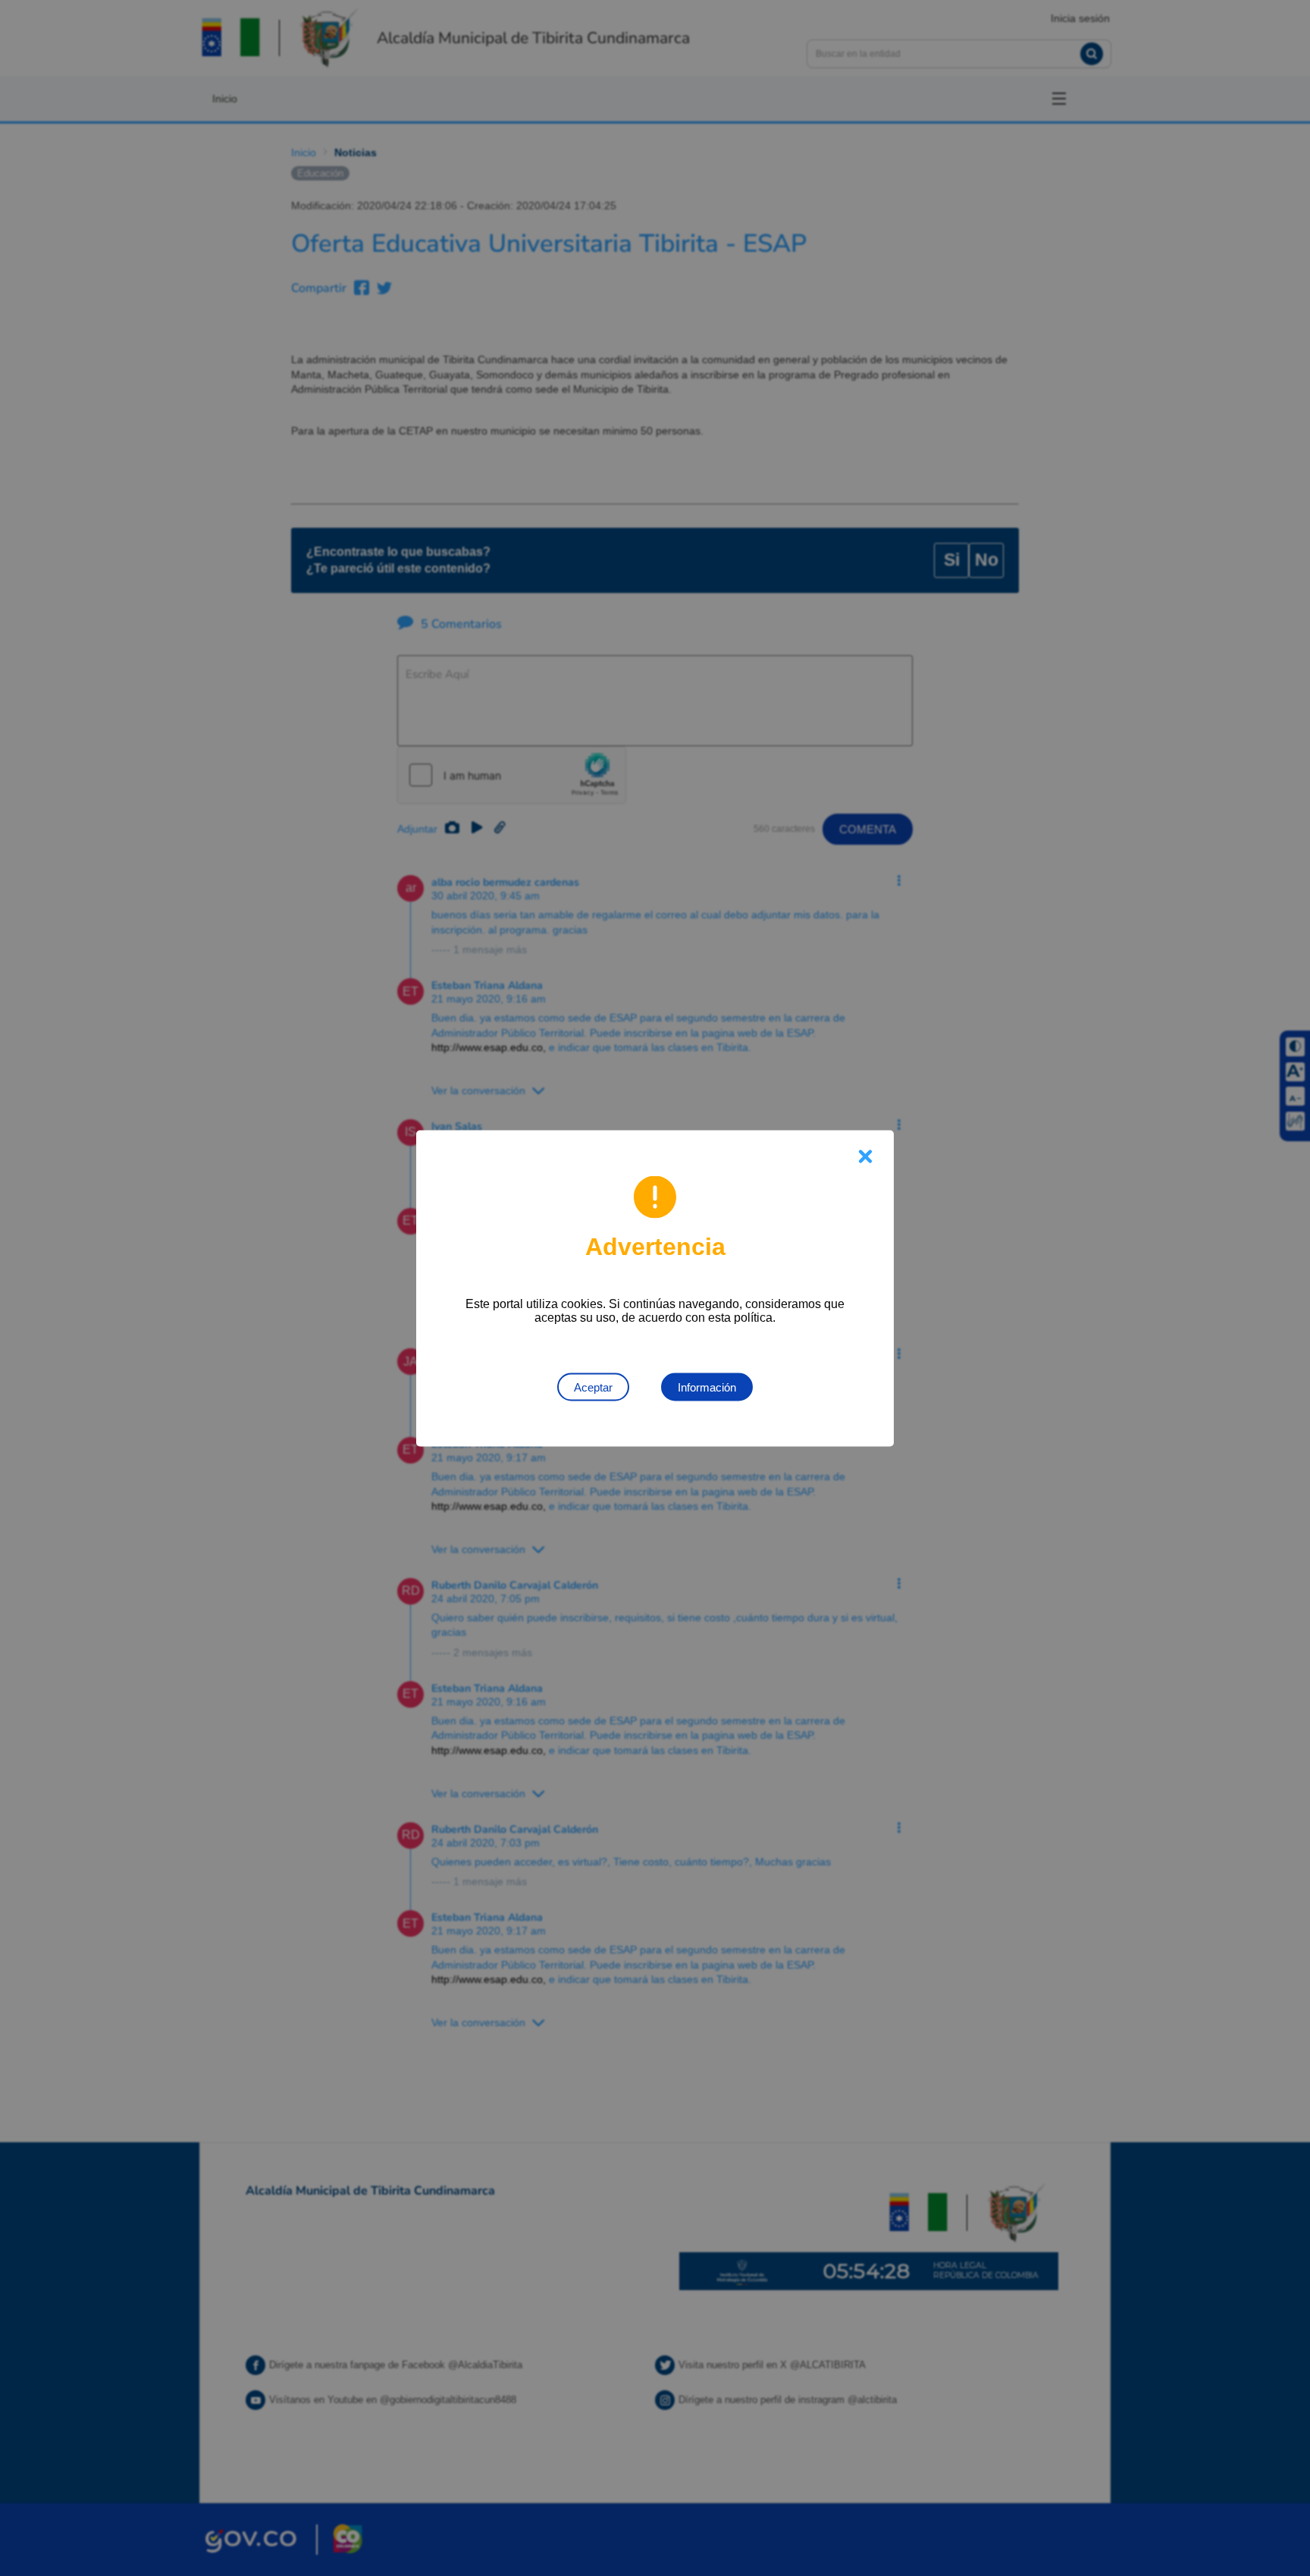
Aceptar (593, 1387)
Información (707, 1387)
